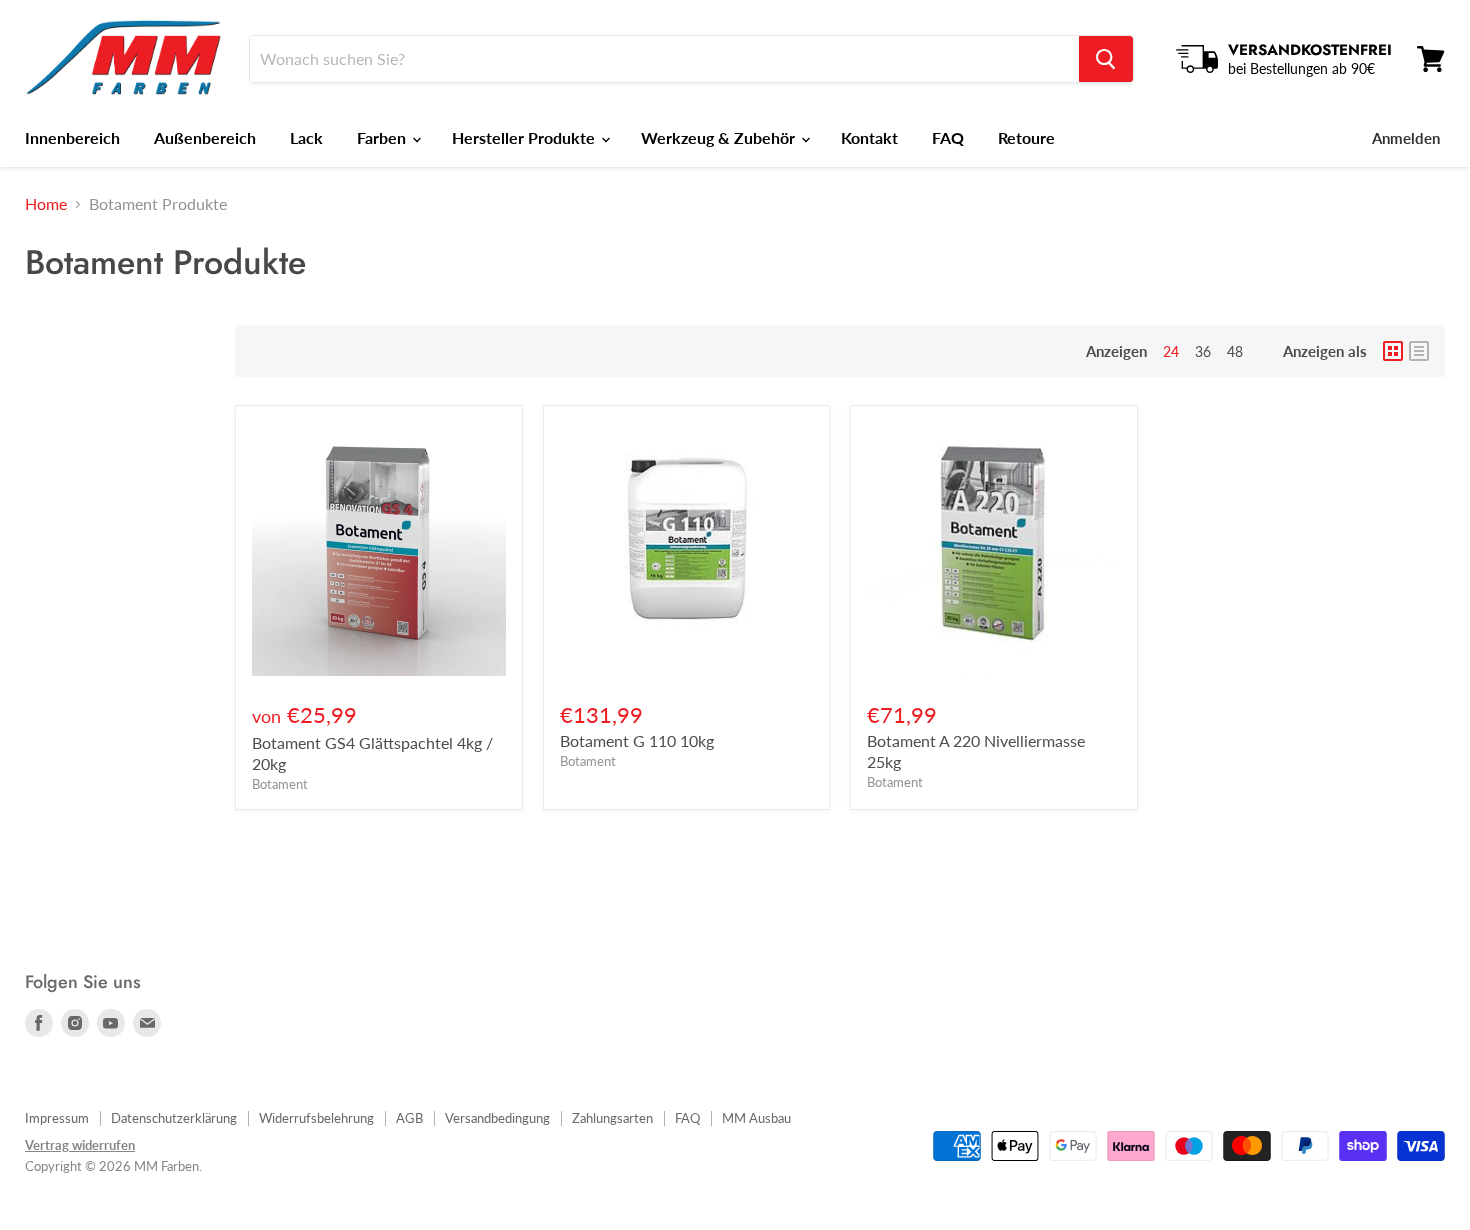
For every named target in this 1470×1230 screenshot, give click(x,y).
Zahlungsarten (612, 1118)
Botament (280, 784)
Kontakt (869, 137)
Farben (383, 137)
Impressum (57, 1118)
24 (1171, 351)
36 (1203, 351)
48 (1235, 351)
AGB (409, 1118)
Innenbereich (72, 137)
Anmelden (1406, 138)
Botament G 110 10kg (637, 740)
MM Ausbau (756, 1118)
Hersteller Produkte (525, 137)
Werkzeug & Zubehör (720, 137)
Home (46, 204)
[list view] (1419, 351)
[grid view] (1393, 351)
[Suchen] (1106, 59)
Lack (306, 137)
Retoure (1026, 137)
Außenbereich (205, 137)
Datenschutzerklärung (174, 1118)
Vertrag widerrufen (80, 1145)
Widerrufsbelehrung (316, 1118)
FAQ (948, 137)
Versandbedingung (497, 1118)
